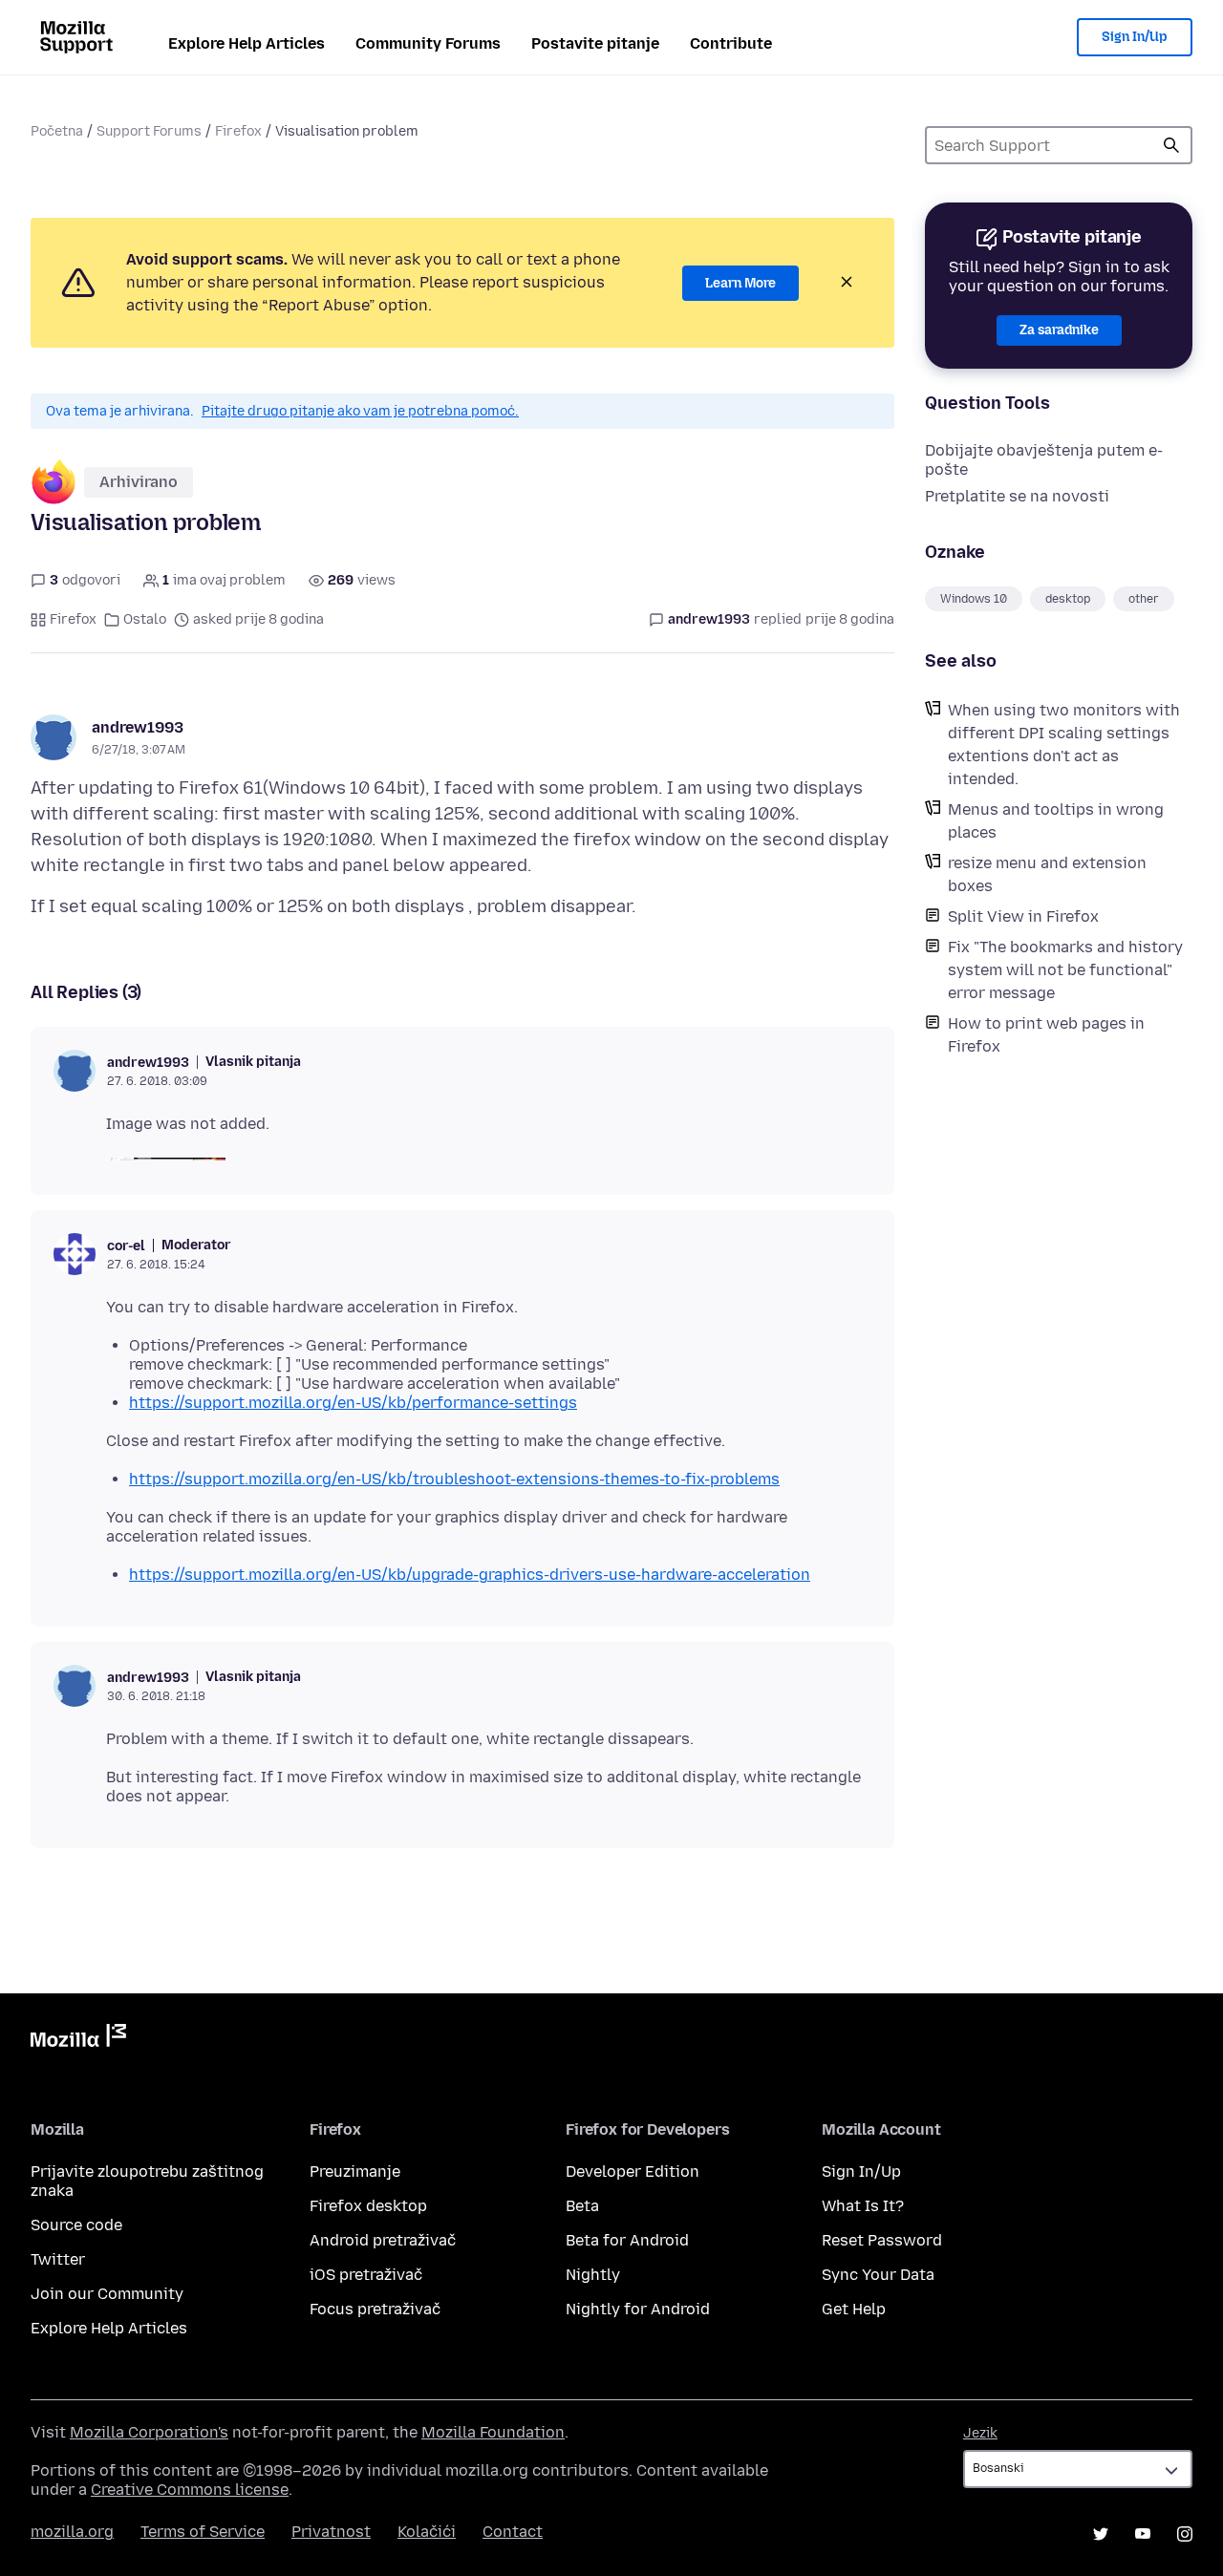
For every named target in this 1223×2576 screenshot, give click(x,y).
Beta (582, 2206)
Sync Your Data (878, 2275)
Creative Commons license (190, 2490)
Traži (1171, 145)
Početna (57, 131)
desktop (1068, 599)
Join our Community (107, 2294)
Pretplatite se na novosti (1017, 496)
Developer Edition (633, 2172)
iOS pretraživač (366, 2275)
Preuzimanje (355, 2172)
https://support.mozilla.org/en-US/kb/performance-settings (353, 1403)
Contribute (731, 43)
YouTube (1143, 2534)
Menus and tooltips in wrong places (1056, 821)
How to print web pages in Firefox (1046, 1035)
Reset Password (882, 2240)
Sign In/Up (1135, 37)
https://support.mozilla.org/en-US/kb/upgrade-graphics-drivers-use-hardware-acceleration (470, 1575)
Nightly (593, 2275)
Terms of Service (203, 2532)
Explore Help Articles (247, 43)
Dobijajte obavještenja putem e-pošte (1044, 460)
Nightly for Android (638, 2309)
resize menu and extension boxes (1047, 874)
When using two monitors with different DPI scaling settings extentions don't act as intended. (1064, 745)
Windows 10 (974, 599)
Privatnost (331, 2532)
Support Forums (149, 131)
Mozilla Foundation (493, 2432)
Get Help (854, 2309)
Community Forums (428, 43)
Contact (513, 2532)
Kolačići (427, 2532)
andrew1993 (138, 727)
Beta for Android (627, 2240)
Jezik (980, 2433)
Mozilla (78, 2039)
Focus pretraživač (375, 2309)
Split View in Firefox (1023, 916)
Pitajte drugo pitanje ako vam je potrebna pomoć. (360, 411)
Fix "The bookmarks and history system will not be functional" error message (1065, 970)
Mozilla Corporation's (149, 2432)
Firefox (238, 131)
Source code (76, 2225)
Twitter (58, 2259)
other (1144, 599)
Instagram (1185, 2534)
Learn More (740, 283)
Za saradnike (1059, 330)
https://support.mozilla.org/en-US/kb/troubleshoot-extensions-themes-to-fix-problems (454, 1479)
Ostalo (145, 619)
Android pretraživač (383, 2240)
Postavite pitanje (595, 43)
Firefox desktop (368, 2206)
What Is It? (863, 2206)
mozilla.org (72, 2532)
